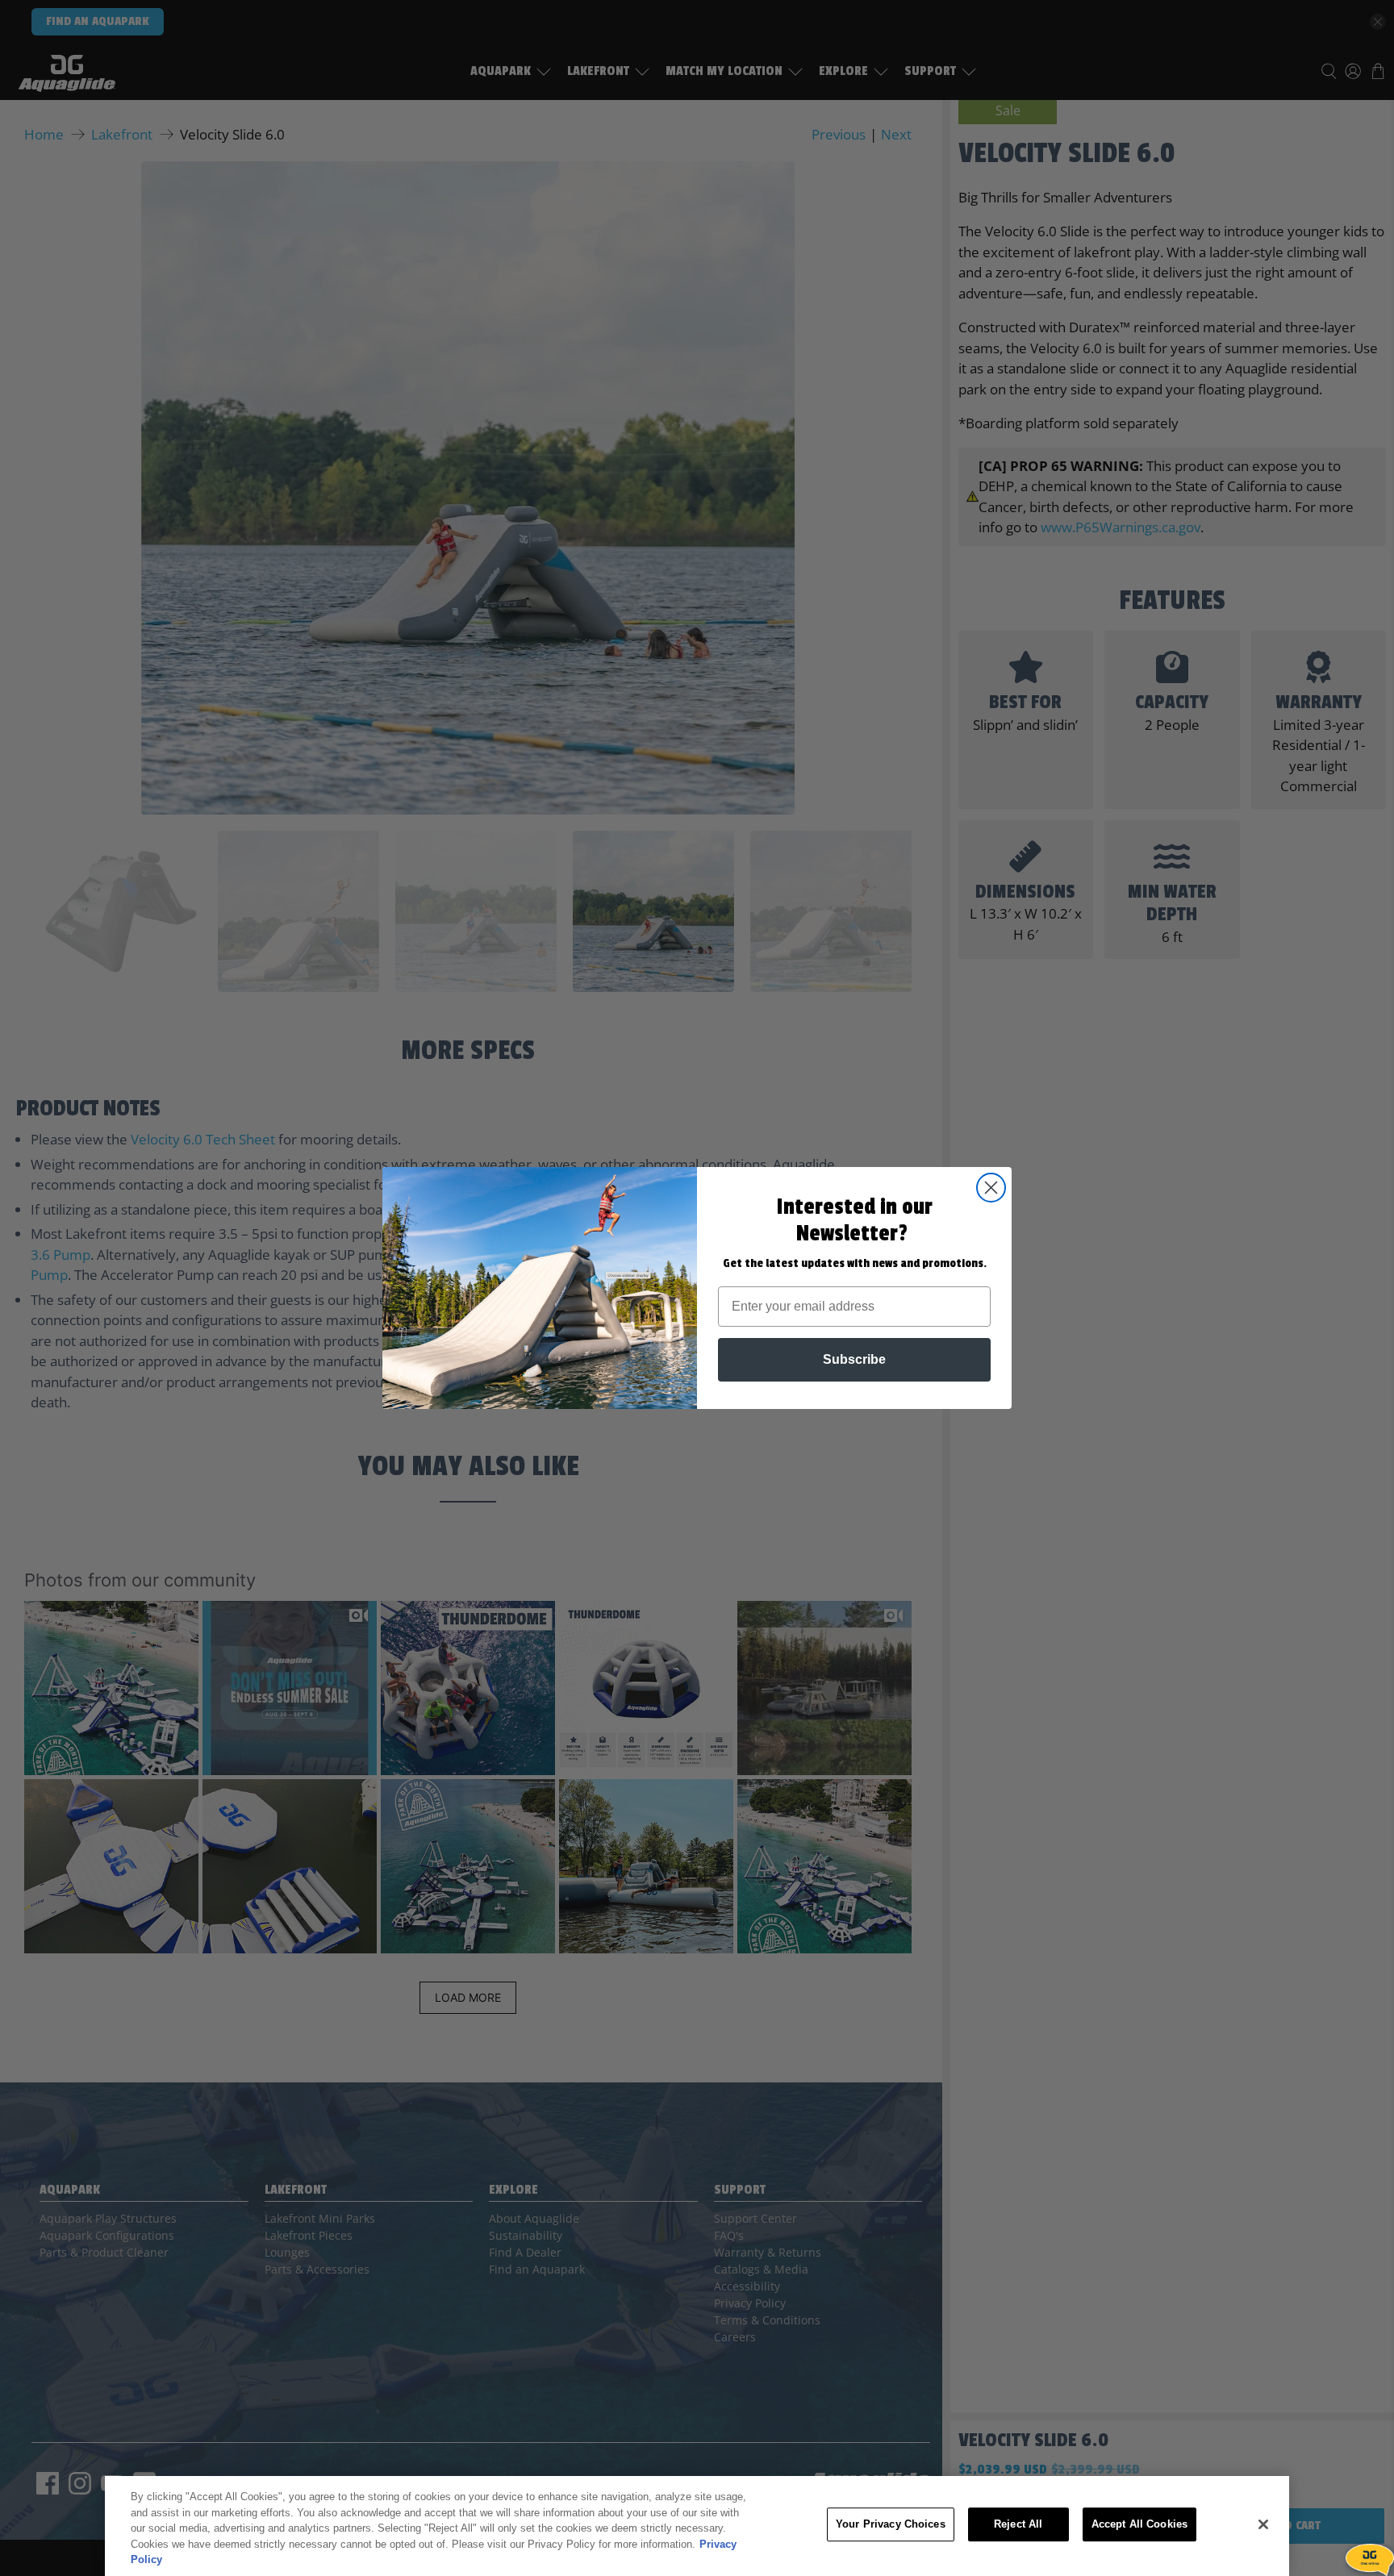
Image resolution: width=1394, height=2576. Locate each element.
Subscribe (854, 1359)
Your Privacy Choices (891, 2524)
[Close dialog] (991, 1188)
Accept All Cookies (1139, 2524)
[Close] (1263, 2524)
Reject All (1018, 2524)
